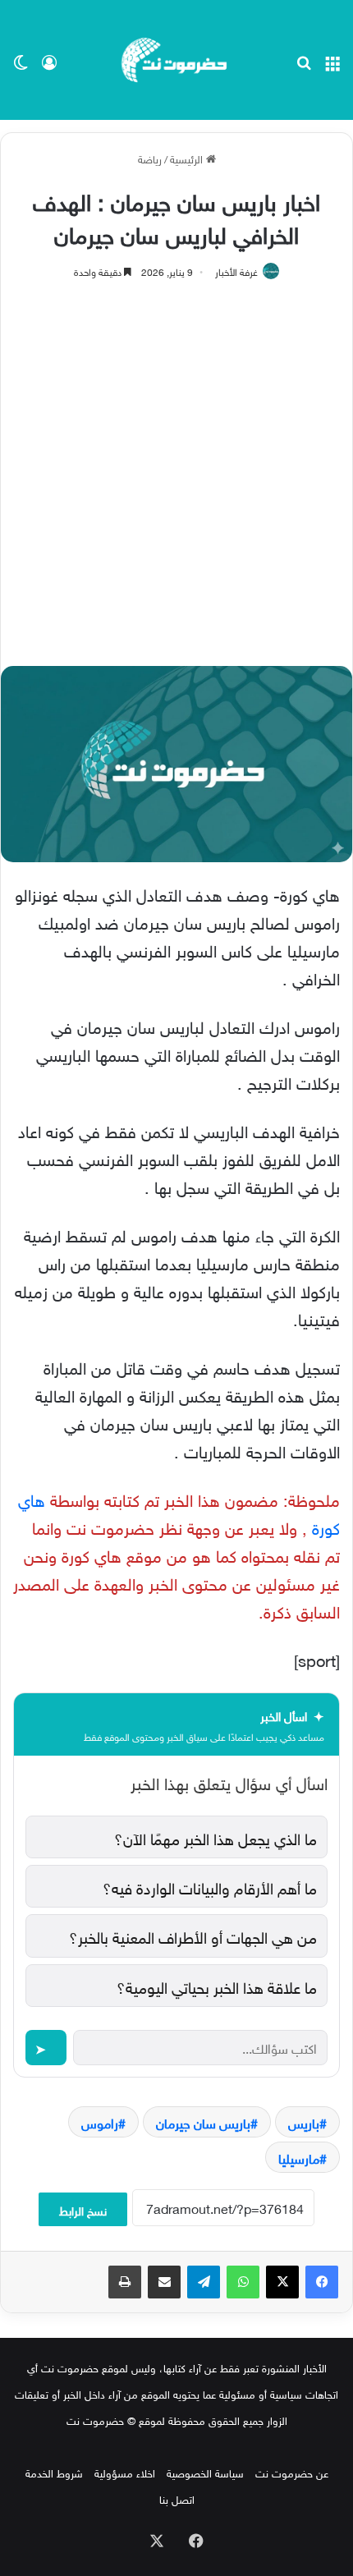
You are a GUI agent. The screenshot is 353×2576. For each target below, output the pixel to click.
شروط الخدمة (54, 2472)
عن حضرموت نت (292, 2472)
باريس (304, 2122)
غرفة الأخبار (236, 270)
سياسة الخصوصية (205, 2472)
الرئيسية (188, 158)
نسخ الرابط (83, 2209)
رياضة (150, 158)
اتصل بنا (177, 2498)
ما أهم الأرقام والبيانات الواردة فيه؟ (210, 1886)
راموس (100, 2122)
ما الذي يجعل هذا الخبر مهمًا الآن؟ (215, 1837)
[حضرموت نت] (176, 60)
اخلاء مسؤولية (125, 2472)
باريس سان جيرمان (203, 2122)
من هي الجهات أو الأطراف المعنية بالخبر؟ (193, 1935)
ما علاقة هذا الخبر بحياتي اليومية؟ (217, 1986)
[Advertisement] (176, 465)
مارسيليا (299, 2157)
